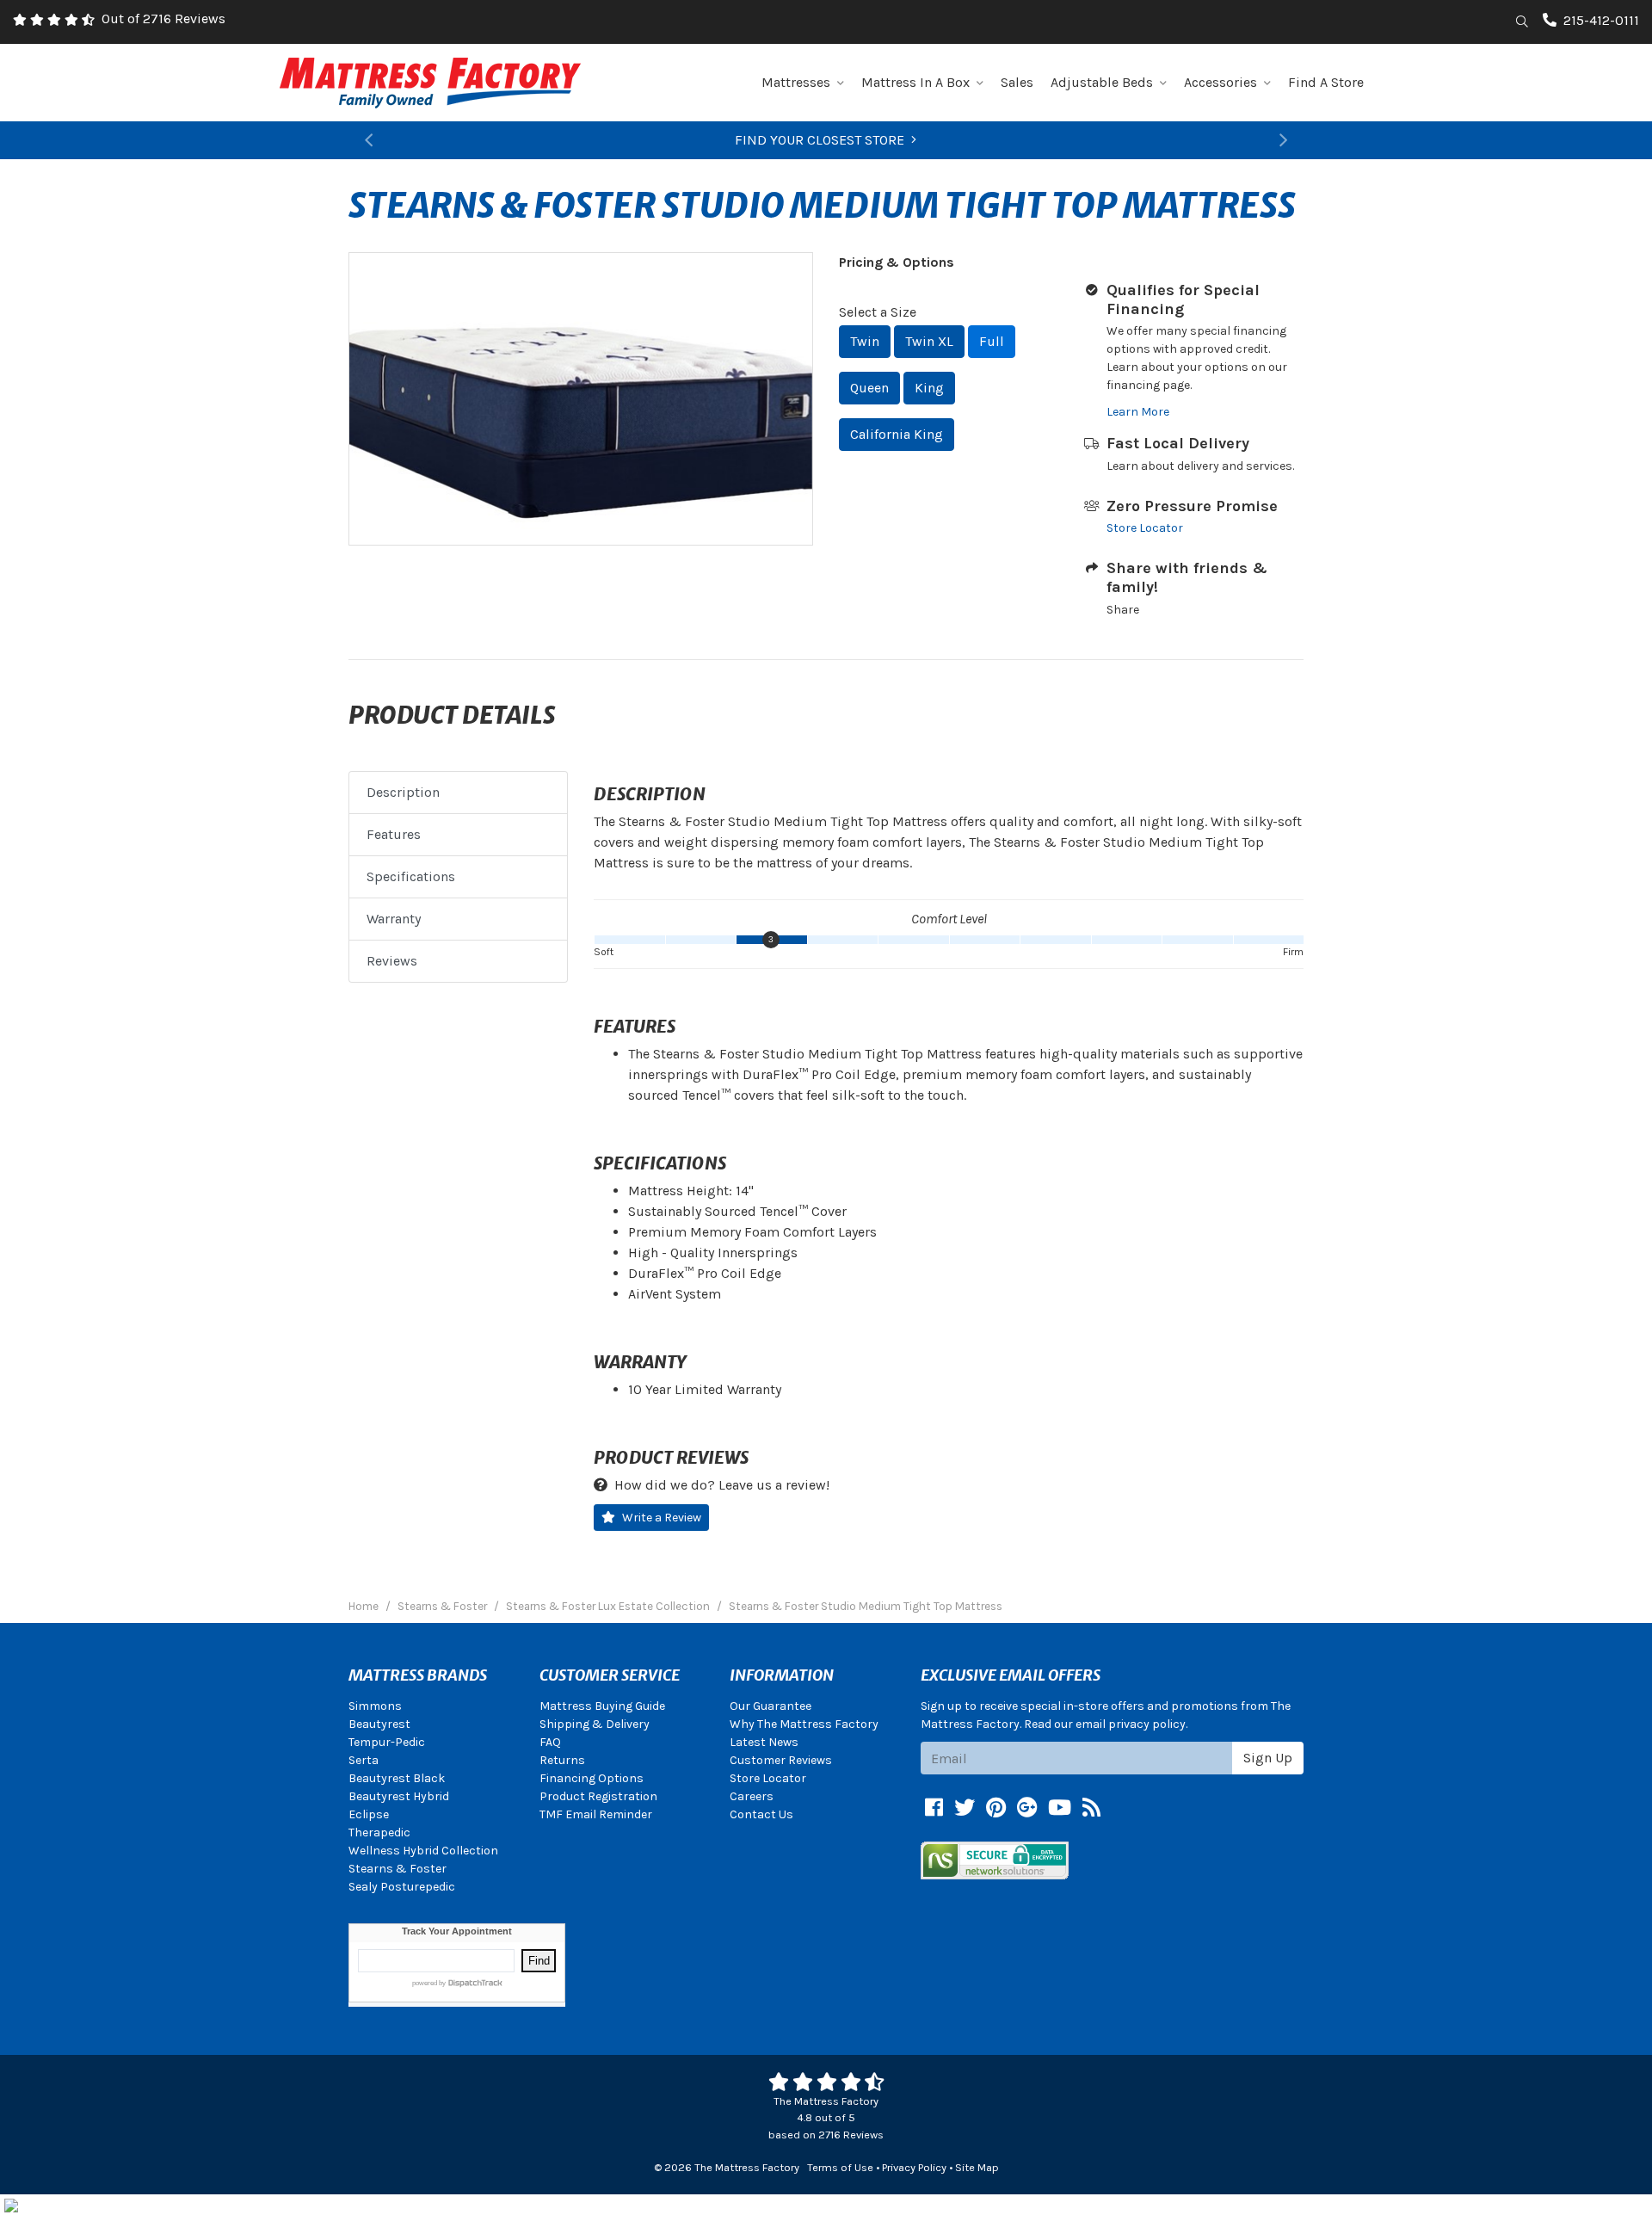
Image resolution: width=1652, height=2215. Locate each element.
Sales (1017, 82)
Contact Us (761, 1814)
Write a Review (662, 1518)
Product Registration (598, 1796)
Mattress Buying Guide (602, 1706)
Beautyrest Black (397, 1778)
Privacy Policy (914, 2167)
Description (403, 792)
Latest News (764, 1742)
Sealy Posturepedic (402, 1887)
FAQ (550, 1742)
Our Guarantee (771, 1706)
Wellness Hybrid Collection (423, 1851)
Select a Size (878, 312)
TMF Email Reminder (596, 1814)
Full (992, 341)
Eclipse (369, 1814)
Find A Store (1326, 82)
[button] (369, 140)
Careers (752, 1796)
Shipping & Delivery (595, 1724)
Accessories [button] (1221, 82)
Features (394, 834)
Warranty (394, 919)
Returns (562, 1760)
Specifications (411, 876)
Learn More (1138, 412)
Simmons (375, 1706)
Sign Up (1268, 1758)
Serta (364, 1760)
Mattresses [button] (796, 82)
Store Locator (1145, 528)
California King (897, 434)
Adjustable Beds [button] (1102, 82)
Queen (869, 388)
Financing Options (592, 1778)
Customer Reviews (781, 1760)
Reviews (392, 961)
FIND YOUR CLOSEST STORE (820, 140)
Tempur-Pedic (387, 1742)
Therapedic (379, 1832)
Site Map (977, 2167)
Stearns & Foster (398, 1869)
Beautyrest (379, 1724)
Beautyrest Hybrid (399, 1796)
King (929, 388)
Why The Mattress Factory (804, 1724)
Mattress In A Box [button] (915, 82)
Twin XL (929, 341)
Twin (865, 341)
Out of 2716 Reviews (163, 19)
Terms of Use (840, 2167)
